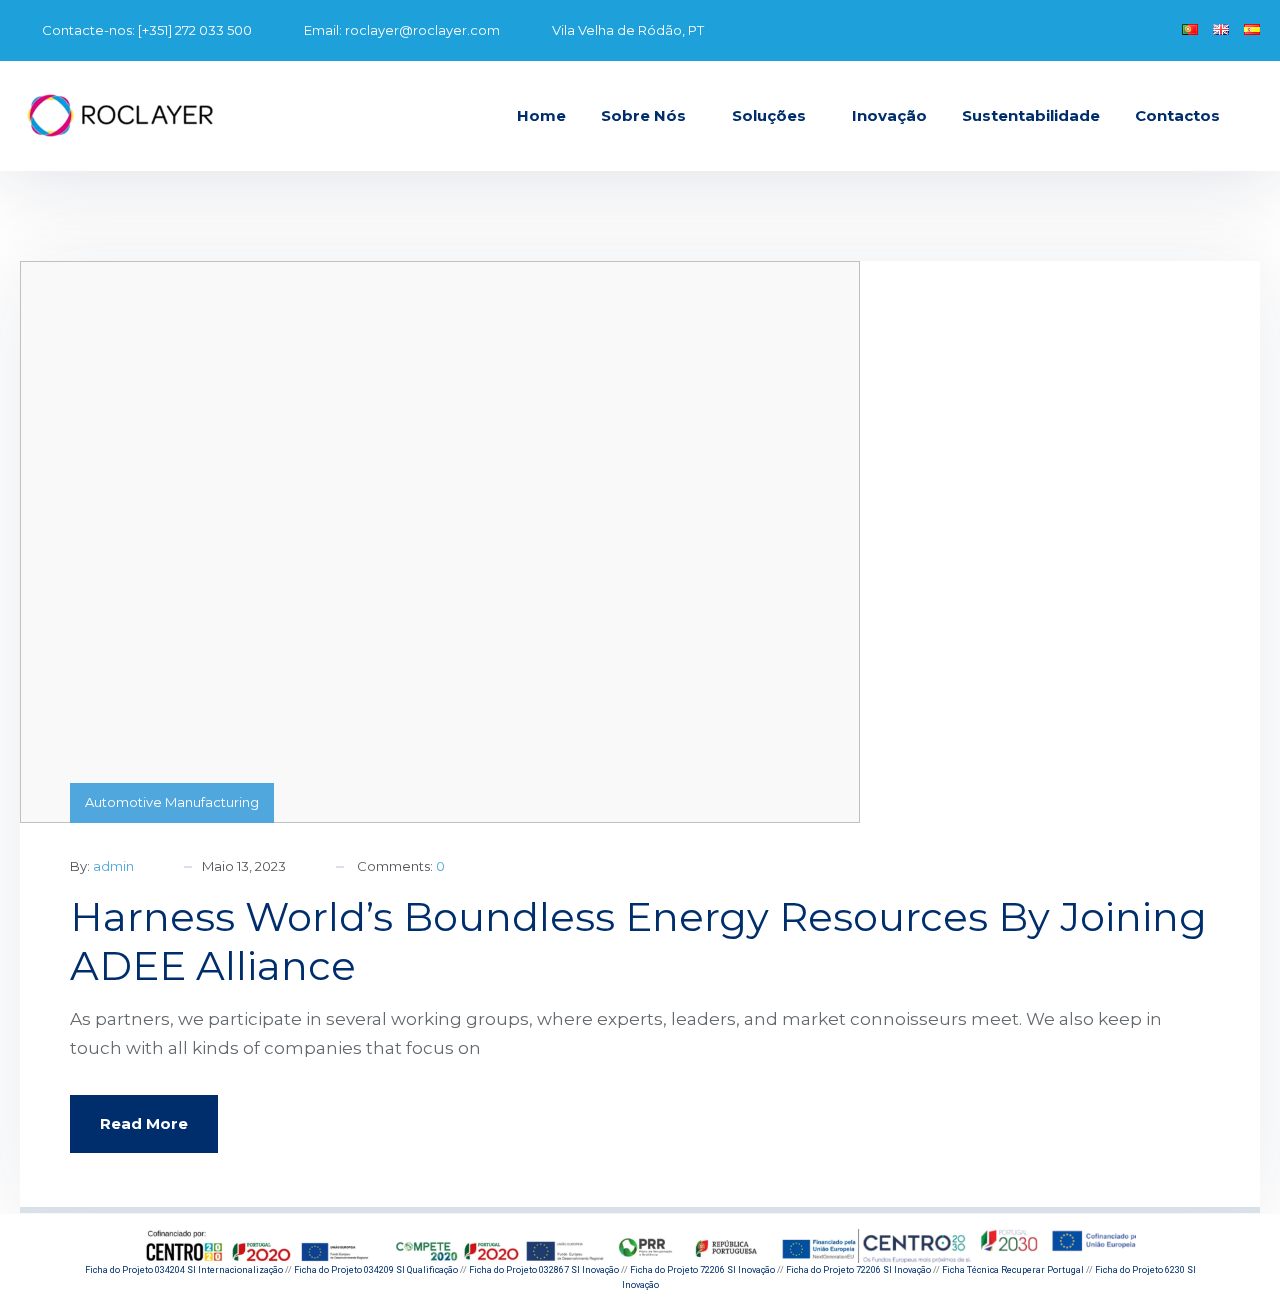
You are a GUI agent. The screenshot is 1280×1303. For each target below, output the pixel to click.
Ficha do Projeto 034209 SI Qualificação (376, 1270)
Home (541, 115)
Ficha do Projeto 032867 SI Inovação (544, 1270)
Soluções (769, 115)
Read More (144, 1123)
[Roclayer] (120, 115)
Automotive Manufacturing (172, 802)
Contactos (1177, 115)
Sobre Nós (643, 115)
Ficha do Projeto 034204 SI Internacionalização (184, 1270)
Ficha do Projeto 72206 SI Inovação (702, 1270)
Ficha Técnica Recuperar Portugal (1013, 1270)
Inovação (889, 115)
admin (113, 866)
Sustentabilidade (1031, 115)
